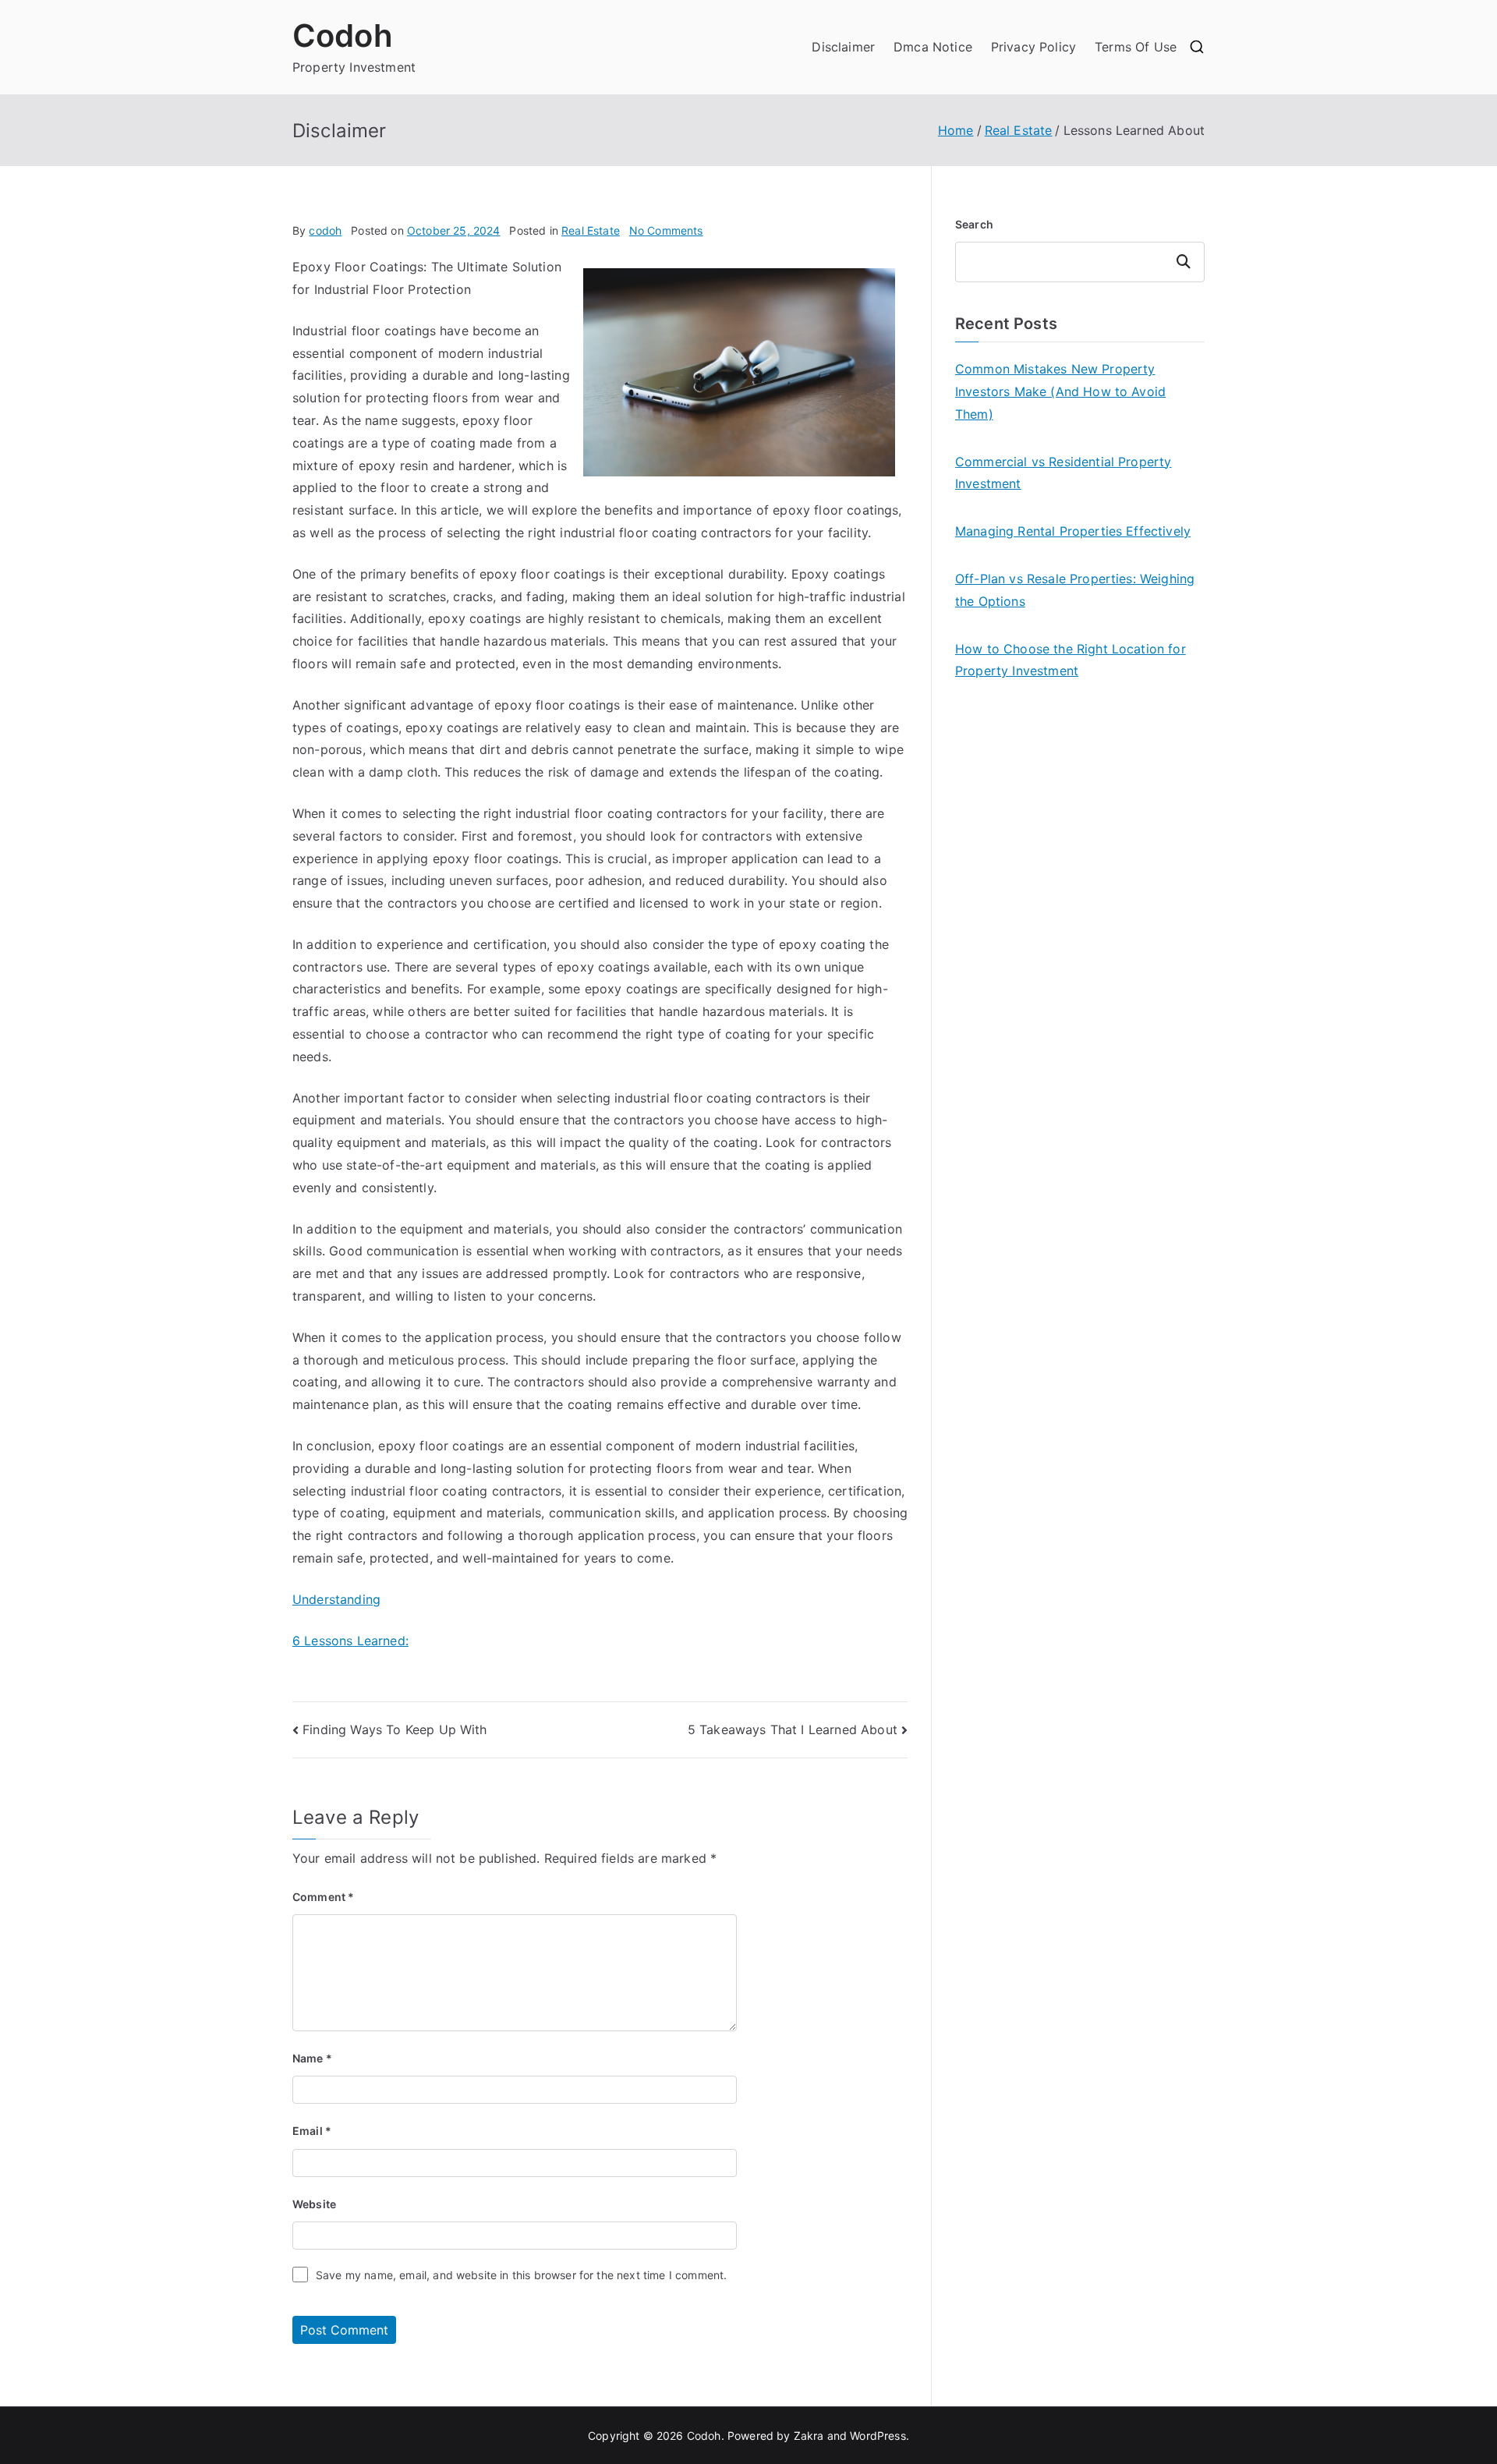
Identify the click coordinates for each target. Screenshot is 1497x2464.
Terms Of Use (1136, 47)
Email (312, 2131)
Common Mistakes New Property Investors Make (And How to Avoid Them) (1060, 391)
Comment (323, 1897)
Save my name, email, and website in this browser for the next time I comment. (521, 2275)
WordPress (878, 2436)
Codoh (343, 35)
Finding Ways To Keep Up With (395, 1729)
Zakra (809, 2436)
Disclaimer (843, 47)
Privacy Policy (1033, 47)
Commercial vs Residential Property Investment (1063, 473)
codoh (325, 230)
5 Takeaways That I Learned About (793, 1729)
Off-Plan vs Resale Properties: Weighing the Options (1075, 590)
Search (974, 224)
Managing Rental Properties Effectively (1073, 531)
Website (314, 2204)
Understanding (336, 1599)
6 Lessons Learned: (350, 1641)
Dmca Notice (933, 47)
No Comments (666, 230)
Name (312, 2058)
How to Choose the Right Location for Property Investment (1071, 660)
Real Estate (591, 230)
